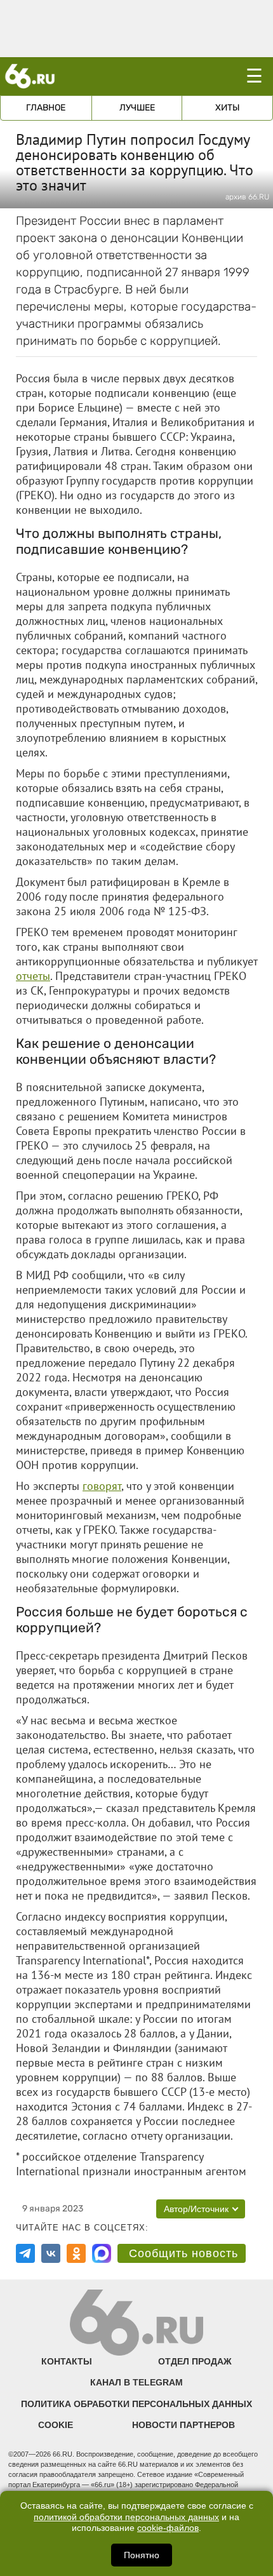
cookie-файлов (168, 2528)
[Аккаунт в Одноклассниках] (76, 2253)
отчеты (33, 976)
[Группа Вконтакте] (51, 2253)
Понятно (142, 2555)
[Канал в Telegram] (25, 2253)
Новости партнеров (183, 2425)
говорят (102, 1486)
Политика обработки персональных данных (136, 2404)
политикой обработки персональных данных (126, 2517)
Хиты (228, 108)
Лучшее (137, 108)
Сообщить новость (183, 2253)
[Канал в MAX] (102, 2253)
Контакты (67, 2361)
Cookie (56, 2425)
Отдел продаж (195, 2361)
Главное (46, 108)
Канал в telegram (136, 2382)
